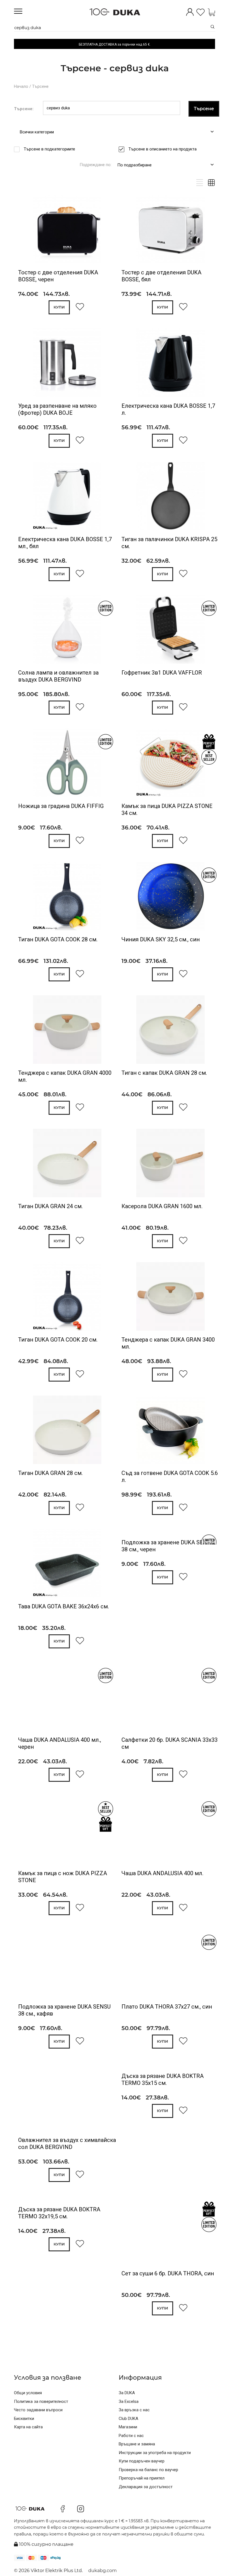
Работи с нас (131, 2436)
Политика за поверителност (41, 2401)
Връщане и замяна (137, 2444)
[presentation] (26, 230)
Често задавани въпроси (38, 2410)
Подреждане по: (96, 165)
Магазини (128, 2427)
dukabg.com (102, 2571)
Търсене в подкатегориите (49, 149)
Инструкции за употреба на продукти (155, 2453)
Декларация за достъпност (146, 2487)
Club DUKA (128, 2419)
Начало (21, 86)
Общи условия (28, 2393)
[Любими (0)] (201, 13)
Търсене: (24, 109)
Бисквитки (24, 2419)
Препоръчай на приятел (142, 2478)
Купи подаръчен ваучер (142, 2461)
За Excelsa (129, 2401)
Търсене (40, 86)
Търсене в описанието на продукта (163, 149)
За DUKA (127, 2393)
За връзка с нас (134, 2410)
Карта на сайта (28, 2427)
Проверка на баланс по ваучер (148, 2470)
